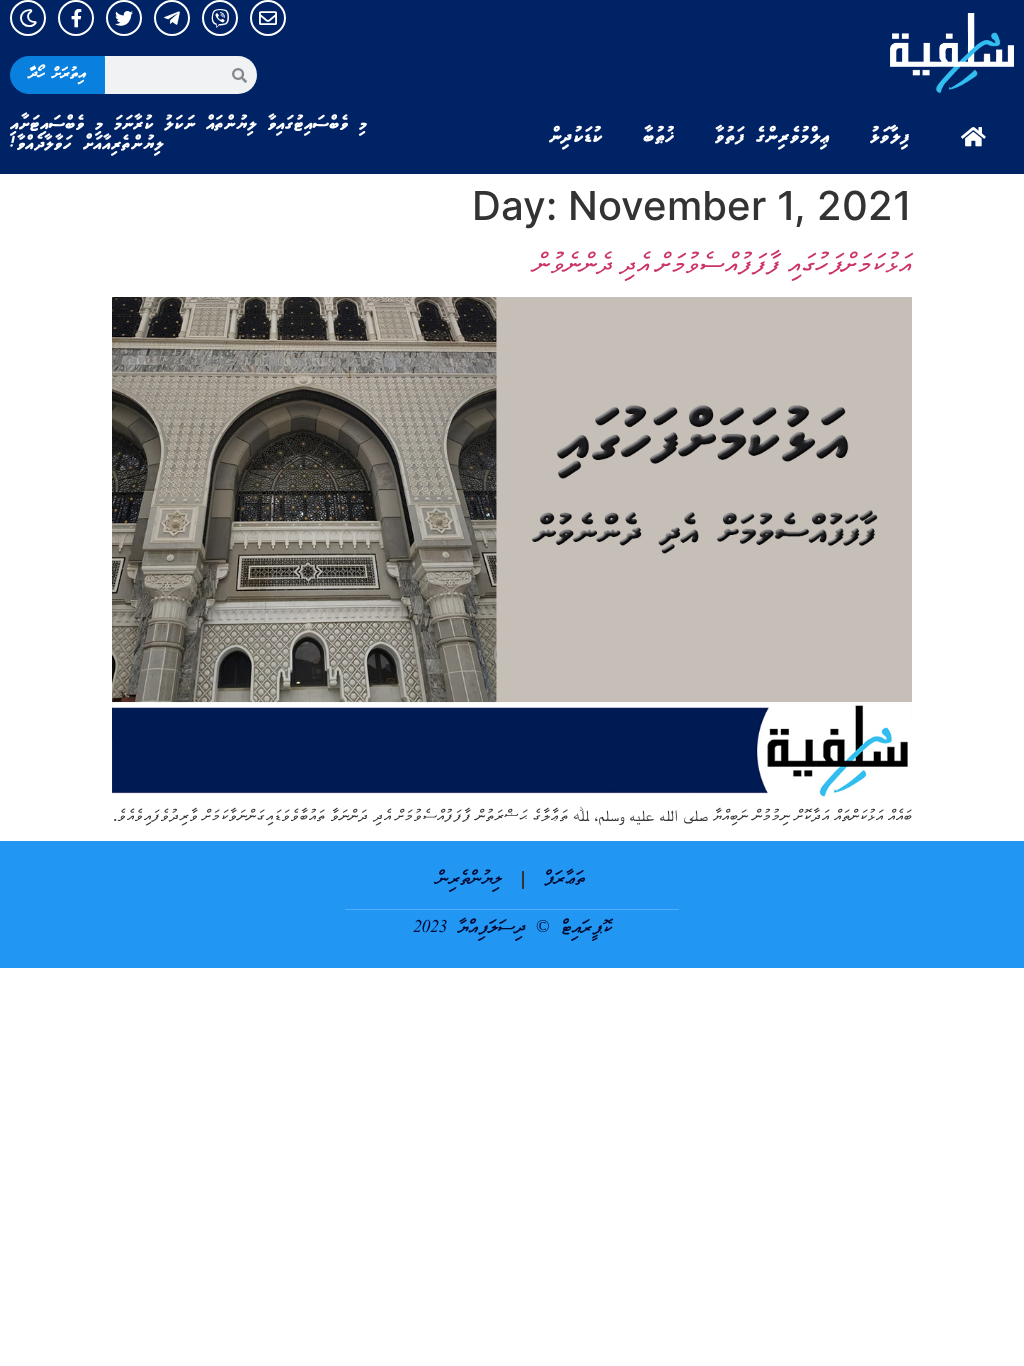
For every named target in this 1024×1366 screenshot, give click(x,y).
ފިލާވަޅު (890, 137)
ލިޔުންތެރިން (469, 879)
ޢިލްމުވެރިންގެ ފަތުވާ (772, 137)
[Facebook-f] (76, 18)
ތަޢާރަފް (564, 879)
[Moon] (28, 18)
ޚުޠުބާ (659, 137)
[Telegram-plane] (172, 18)
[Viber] (220, 18)
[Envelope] (268, 18)
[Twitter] (124, 18)
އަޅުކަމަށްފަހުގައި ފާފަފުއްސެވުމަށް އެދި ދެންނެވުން (723, 263)
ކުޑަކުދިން (576, 137)
